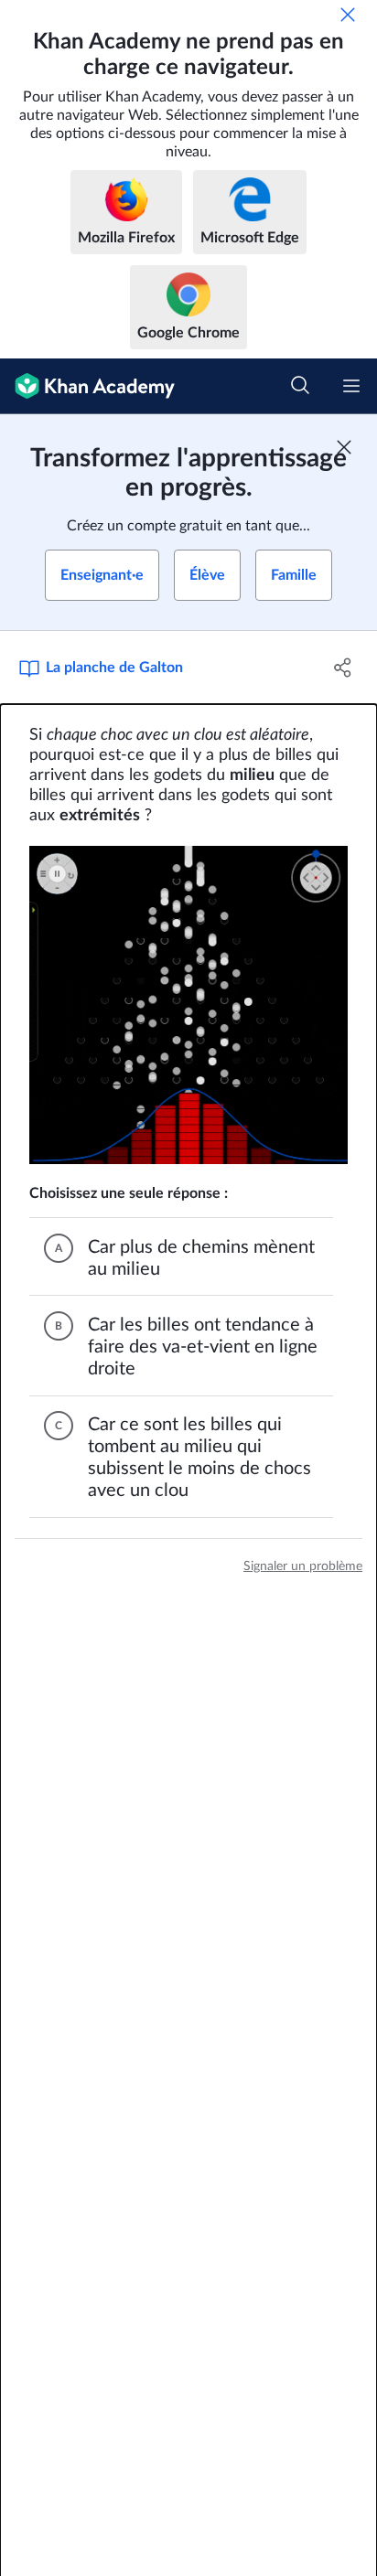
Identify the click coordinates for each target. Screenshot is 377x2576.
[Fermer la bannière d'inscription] (344, 447)
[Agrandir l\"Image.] (188, 1005)
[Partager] (343, 668)
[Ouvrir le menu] (351, 386)
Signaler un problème (303, 1566)
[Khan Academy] (87, 386)
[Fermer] (348, 15)
